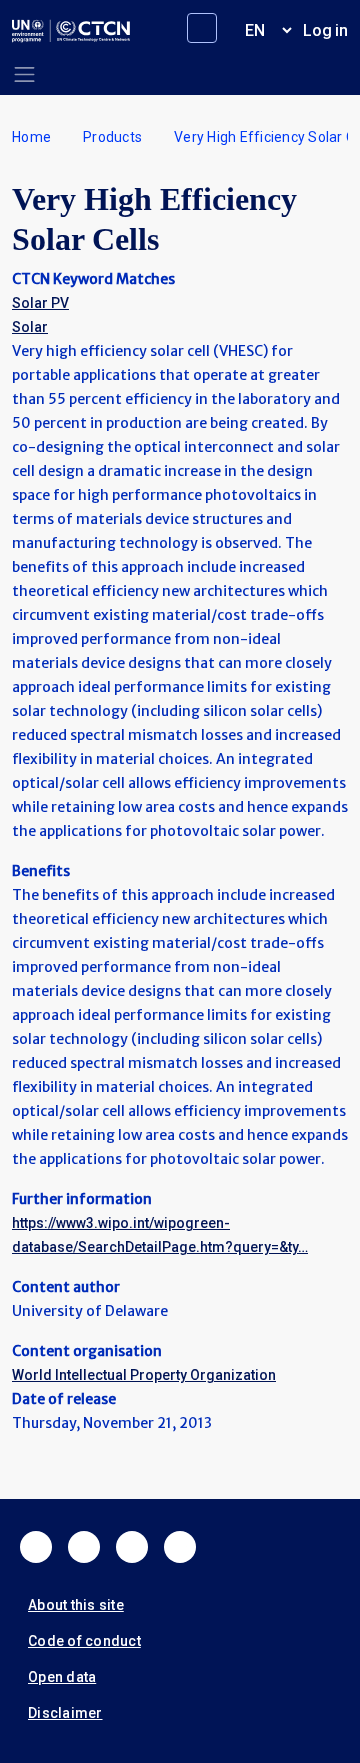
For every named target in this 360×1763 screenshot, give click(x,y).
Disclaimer (65, 1713)
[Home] (71, 31)
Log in (325, 30)
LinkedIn (132, 1547)
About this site (76, 1605)
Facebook (36, 1547)
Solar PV (40, 303)
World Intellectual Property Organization (144, 1375)
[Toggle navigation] (24, 74)
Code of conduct (84, 1641)
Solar (30, 327)
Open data (62, 1677)
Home (31, 137)
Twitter (84, 1547)
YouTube (180, 1547)
